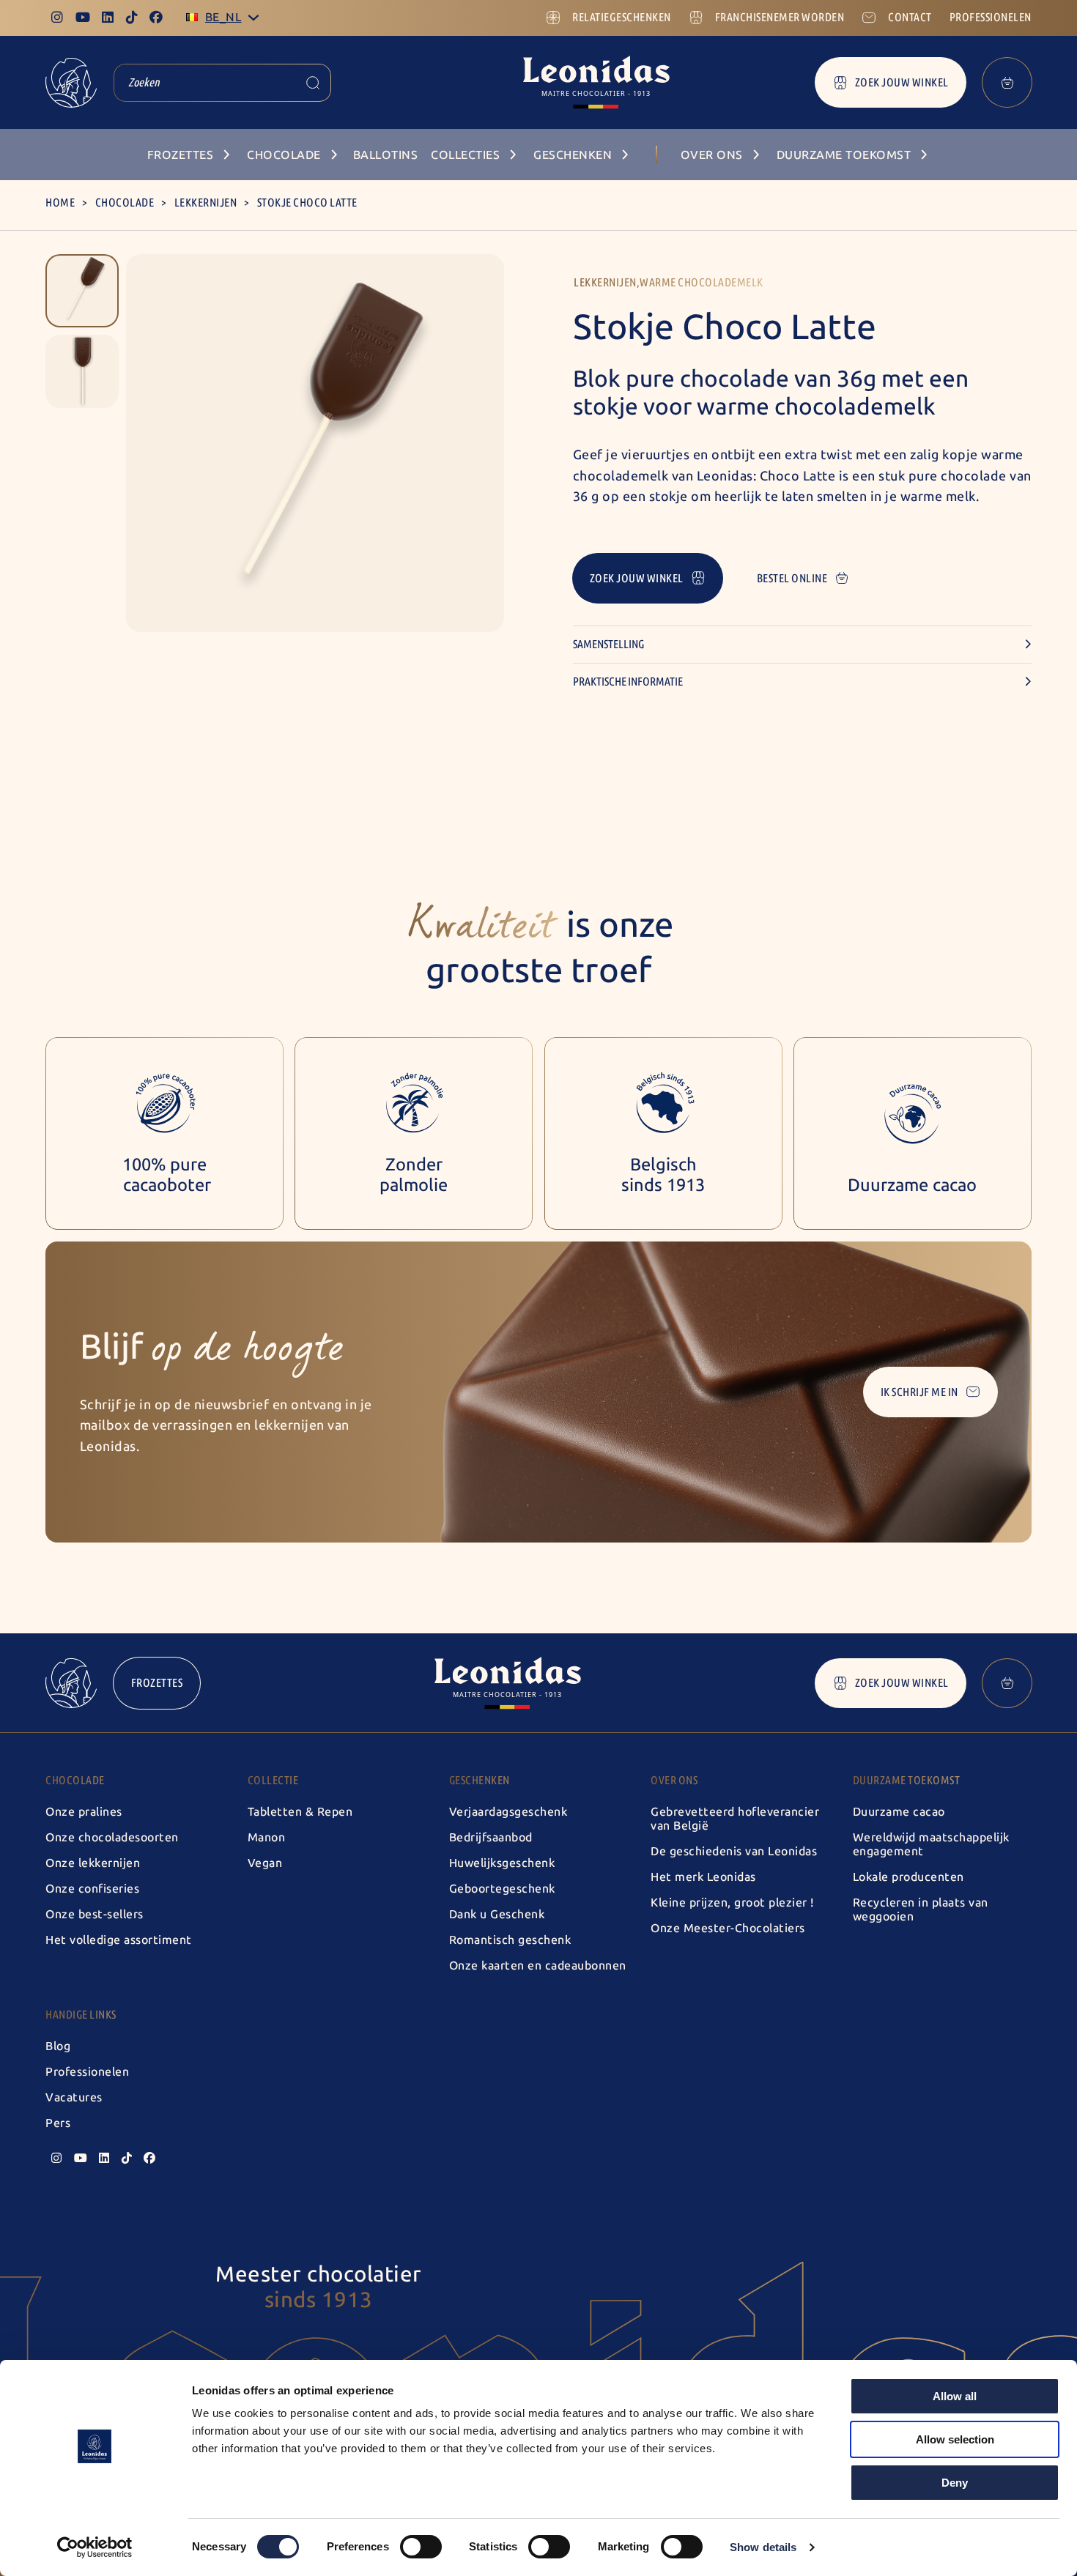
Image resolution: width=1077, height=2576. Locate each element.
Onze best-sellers (95, 1914)
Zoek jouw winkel (902, 82)
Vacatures (74, 2097)
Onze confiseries (92, 1889)
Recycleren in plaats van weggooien (921, 1909)
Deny (955, 2483)
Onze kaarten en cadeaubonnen (538, 1966)
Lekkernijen (206, 203)
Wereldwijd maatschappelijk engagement (931, 1844)
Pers (58, 2123)
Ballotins (386, 155)
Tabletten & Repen (300, 1812)
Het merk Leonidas (703, 1877)
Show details (763, 2547)
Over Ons (674, 1780)
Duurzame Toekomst (907, 1780)
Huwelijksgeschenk (502, 1863)
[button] (82, 291)
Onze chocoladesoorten (112, 1837)
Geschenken (480, 1780)
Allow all (955, 2396)
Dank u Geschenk (497, 1914)
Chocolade (125, 203)
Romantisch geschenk (510, 1940)
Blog (58, 2046)
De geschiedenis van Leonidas (734, 1851)
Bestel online (792, 578)
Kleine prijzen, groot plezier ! (732, 1903)
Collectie (273, 1780)
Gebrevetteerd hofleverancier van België (735, 1819)
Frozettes (157, 1683)
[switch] (421, 2547)
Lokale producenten (908, 1877)
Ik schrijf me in (919, 1392)
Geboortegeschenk (502, 1889)
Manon (267, 1837)
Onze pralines (84, 1812)
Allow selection (955, 2439)
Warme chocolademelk (702, 282)
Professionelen (87, 2072)
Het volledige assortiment (119, 1940)
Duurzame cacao (899, 1812)
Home (60, 203)
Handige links (81, 2015)
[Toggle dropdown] (253, 18)
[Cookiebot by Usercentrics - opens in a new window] (95, 2547)
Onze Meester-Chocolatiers (728, 1928)
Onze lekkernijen (93, 1863)
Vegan (265, 1863)
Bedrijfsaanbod (491, 1837)
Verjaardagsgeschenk (508, 1812)
